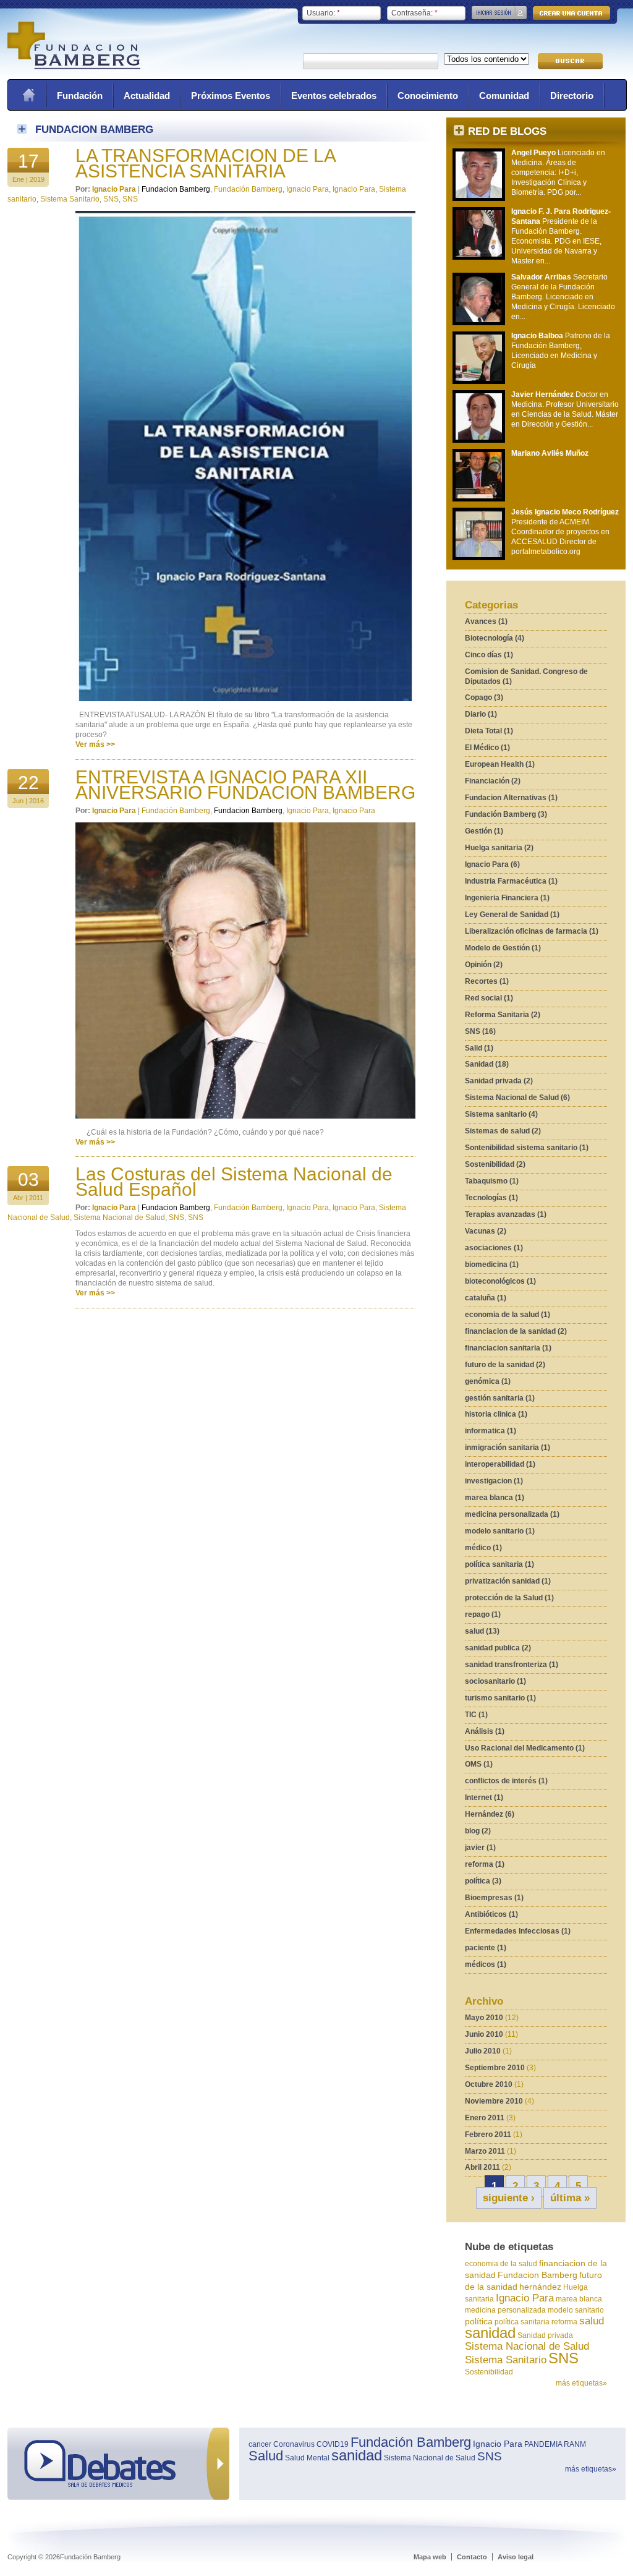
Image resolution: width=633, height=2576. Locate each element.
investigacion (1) (494, 1481)
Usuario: (323, 13)
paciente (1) (486, 1948)
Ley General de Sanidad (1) (512, 915)
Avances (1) (486, 621)
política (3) (483, 1881)
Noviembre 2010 (494, 2101)
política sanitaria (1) (499, 1564)
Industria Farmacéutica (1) (511, 881)
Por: (84, 189)
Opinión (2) (484, 965)
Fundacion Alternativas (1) (511, 798)
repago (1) (483, 1614)
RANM (575, 2444)
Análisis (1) (485, 1731)
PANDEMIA (543, 2444)
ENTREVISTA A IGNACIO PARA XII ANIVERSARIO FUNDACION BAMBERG (245, 785)
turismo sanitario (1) (500, 1698)
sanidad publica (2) (498, 1648)
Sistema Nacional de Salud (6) (517, 1098)
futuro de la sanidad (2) (505, 1365)
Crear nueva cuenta (571, 13)
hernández (540, 2287)
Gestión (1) (484, 831)
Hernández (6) (490, 1814)
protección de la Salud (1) (509, 1598)
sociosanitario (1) (495, 1681)
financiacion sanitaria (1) (508, 1348)
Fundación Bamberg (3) (506, 814)
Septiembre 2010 (495, 2068)
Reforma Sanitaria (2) (503, 1015)
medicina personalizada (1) (512, 1514)
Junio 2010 (484, 2034)
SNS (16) (480, 1031)
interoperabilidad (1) (500, 1464)
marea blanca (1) (495, 1498)
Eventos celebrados (334, 96)
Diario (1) (481, 714)
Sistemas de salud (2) (503, 1131)
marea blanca (579, 2299)
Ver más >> (95, 744)
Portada (28, 95)
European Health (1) (500, 764)
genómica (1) (488, 1381)
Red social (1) (489, 998)
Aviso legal (516, 2557)
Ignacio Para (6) (492, 864)
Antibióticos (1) (491, 1914)
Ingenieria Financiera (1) (507, 898)
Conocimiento (428, 96)
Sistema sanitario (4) (501, 1114)
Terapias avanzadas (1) (506, 1214)
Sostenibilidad (489, 2372)
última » (570, 2198)
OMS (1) (479, 1764)
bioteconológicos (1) (500, 1281)
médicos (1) (486, 1964)
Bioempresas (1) (494, 1898)
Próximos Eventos (231, 96)
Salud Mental (307, 2458)
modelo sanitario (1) (500, 1531)
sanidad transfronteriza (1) (512, 1665)
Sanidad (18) (487, 1064)
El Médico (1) (487, 748)
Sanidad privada (545, 2335)
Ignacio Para (525, 2298)
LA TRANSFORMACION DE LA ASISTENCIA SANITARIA (205, 163)
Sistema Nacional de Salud (527, 2346)
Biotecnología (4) (495, 638)
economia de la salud (501, 2264)
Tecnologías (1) (491, 1198)
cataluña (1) (486, 1298)
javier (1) (480, 1848)
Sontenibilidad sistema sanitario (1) (527, 1148)
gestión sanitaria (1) (500, 1398)
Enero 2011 (485, 2118)
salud (592, 2321)
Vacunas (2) (486, 1231)
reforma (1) (485, 1864)
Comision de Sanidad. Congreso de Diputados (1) (526, 676)
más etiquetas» (581, 2383)
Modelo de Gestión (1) (503, 948)
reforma (564, 2322)
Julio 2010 (483, 2051)
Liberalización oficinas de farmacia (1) (532, 931)
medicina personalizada (505, 2310)
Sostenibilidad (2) (495, 1164)
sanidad (490, 2333)
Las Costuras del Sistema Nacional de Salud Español (234, 1182)
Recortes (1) (487, 981)
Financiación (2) (493, 781)
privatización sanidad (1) (508, 1581)
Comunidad (504, 96)
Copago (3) (484, 697)
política (479, 2321)
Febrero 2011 (488, 2135)
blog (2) (478, 1831)
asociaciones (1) (494, 1248)
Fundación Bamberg (248, 189)
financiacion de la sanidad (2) (516, 1331)
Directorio (572, 96)
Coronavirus (294, 2444)
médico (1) (483, 1548)
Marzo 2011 (485, 2151)
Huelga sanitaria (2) (499, 848)
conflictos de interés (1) (506, 1781)
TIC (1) (476, 1715)
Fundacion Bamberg (537, 2275)
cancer (260, 2444)
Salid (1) (479, 1048)
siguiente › (509, 2198)
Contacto (472, 2557)
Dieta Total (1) (489, 731)
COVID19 (333, 2444)
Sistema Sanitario (506, 2360)
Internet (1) (484, 1798)
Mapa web (430, 2557)
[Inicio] (74, 67)
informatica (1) (491, 1431)
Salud (266, 2456)
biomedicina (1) (492, 1265)
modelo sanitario (576, 2310)
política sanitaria (522, 2322)
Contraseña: (414, 13)
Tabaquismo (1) (492, 1181)
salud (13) (482, 1631)
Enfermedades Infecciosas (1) (518, 1931)
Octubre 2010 (489, 2084)
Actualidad (147, 96)
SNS (563, 2358)
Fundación (80, 96)
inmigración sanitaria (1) (508, 1448)
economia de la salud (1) (508, 1315)
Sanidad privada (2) (499, 1081)
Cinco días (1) (489, 655)
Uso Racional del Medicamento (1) (525, 1748)
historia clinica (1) (496, 1414)
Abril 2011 (482, 2167)
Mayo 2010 (484, 2018)
